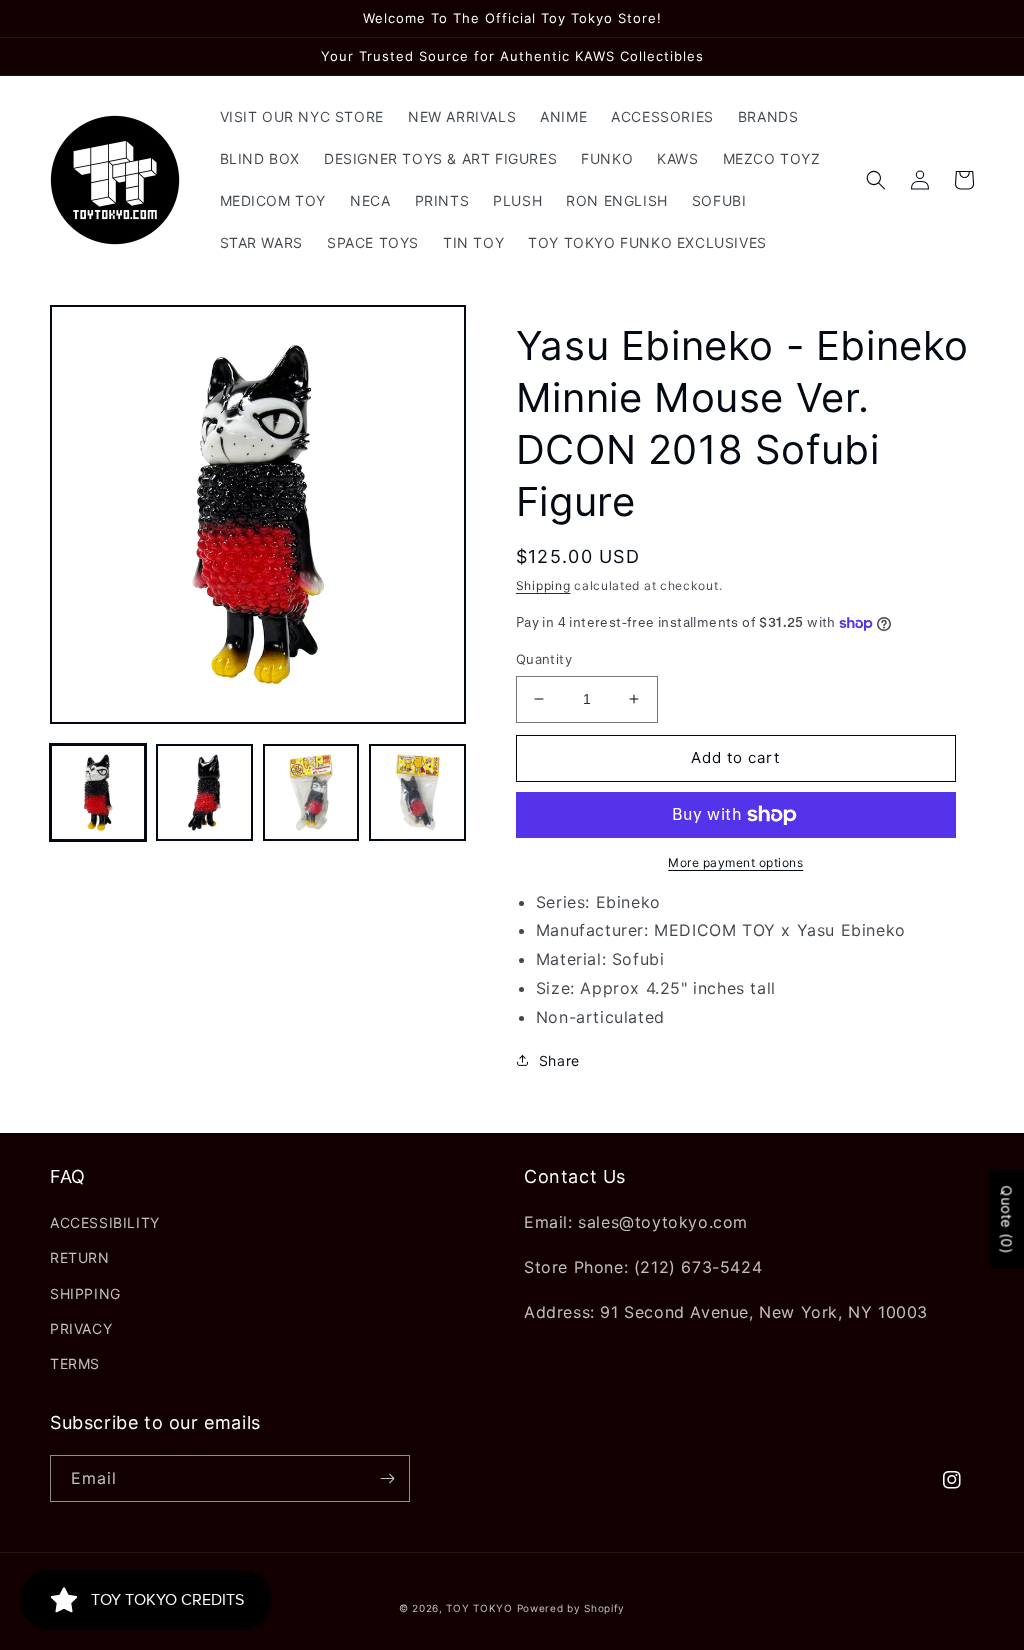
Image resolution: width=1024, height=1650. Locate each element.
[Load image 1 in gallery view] (98, 792)
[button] (876, 180)
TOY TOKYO (479, 1608)
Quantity (544, 659)
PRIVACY (81, 1328)
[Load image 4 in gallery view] (417, 792)
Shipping (543, 585)
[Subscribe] (387, 1478)
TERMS (75, 1363)
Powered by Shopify (571, 1608)
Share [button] (559, 1060)
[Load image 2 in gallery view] (204, 792)
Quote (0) (1006, 1220)
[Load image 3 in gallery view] (311, 792)
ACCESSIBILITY (105, 1222)
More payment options (735, 862)
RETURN (80, 1257)
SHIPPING (85, 1293)
